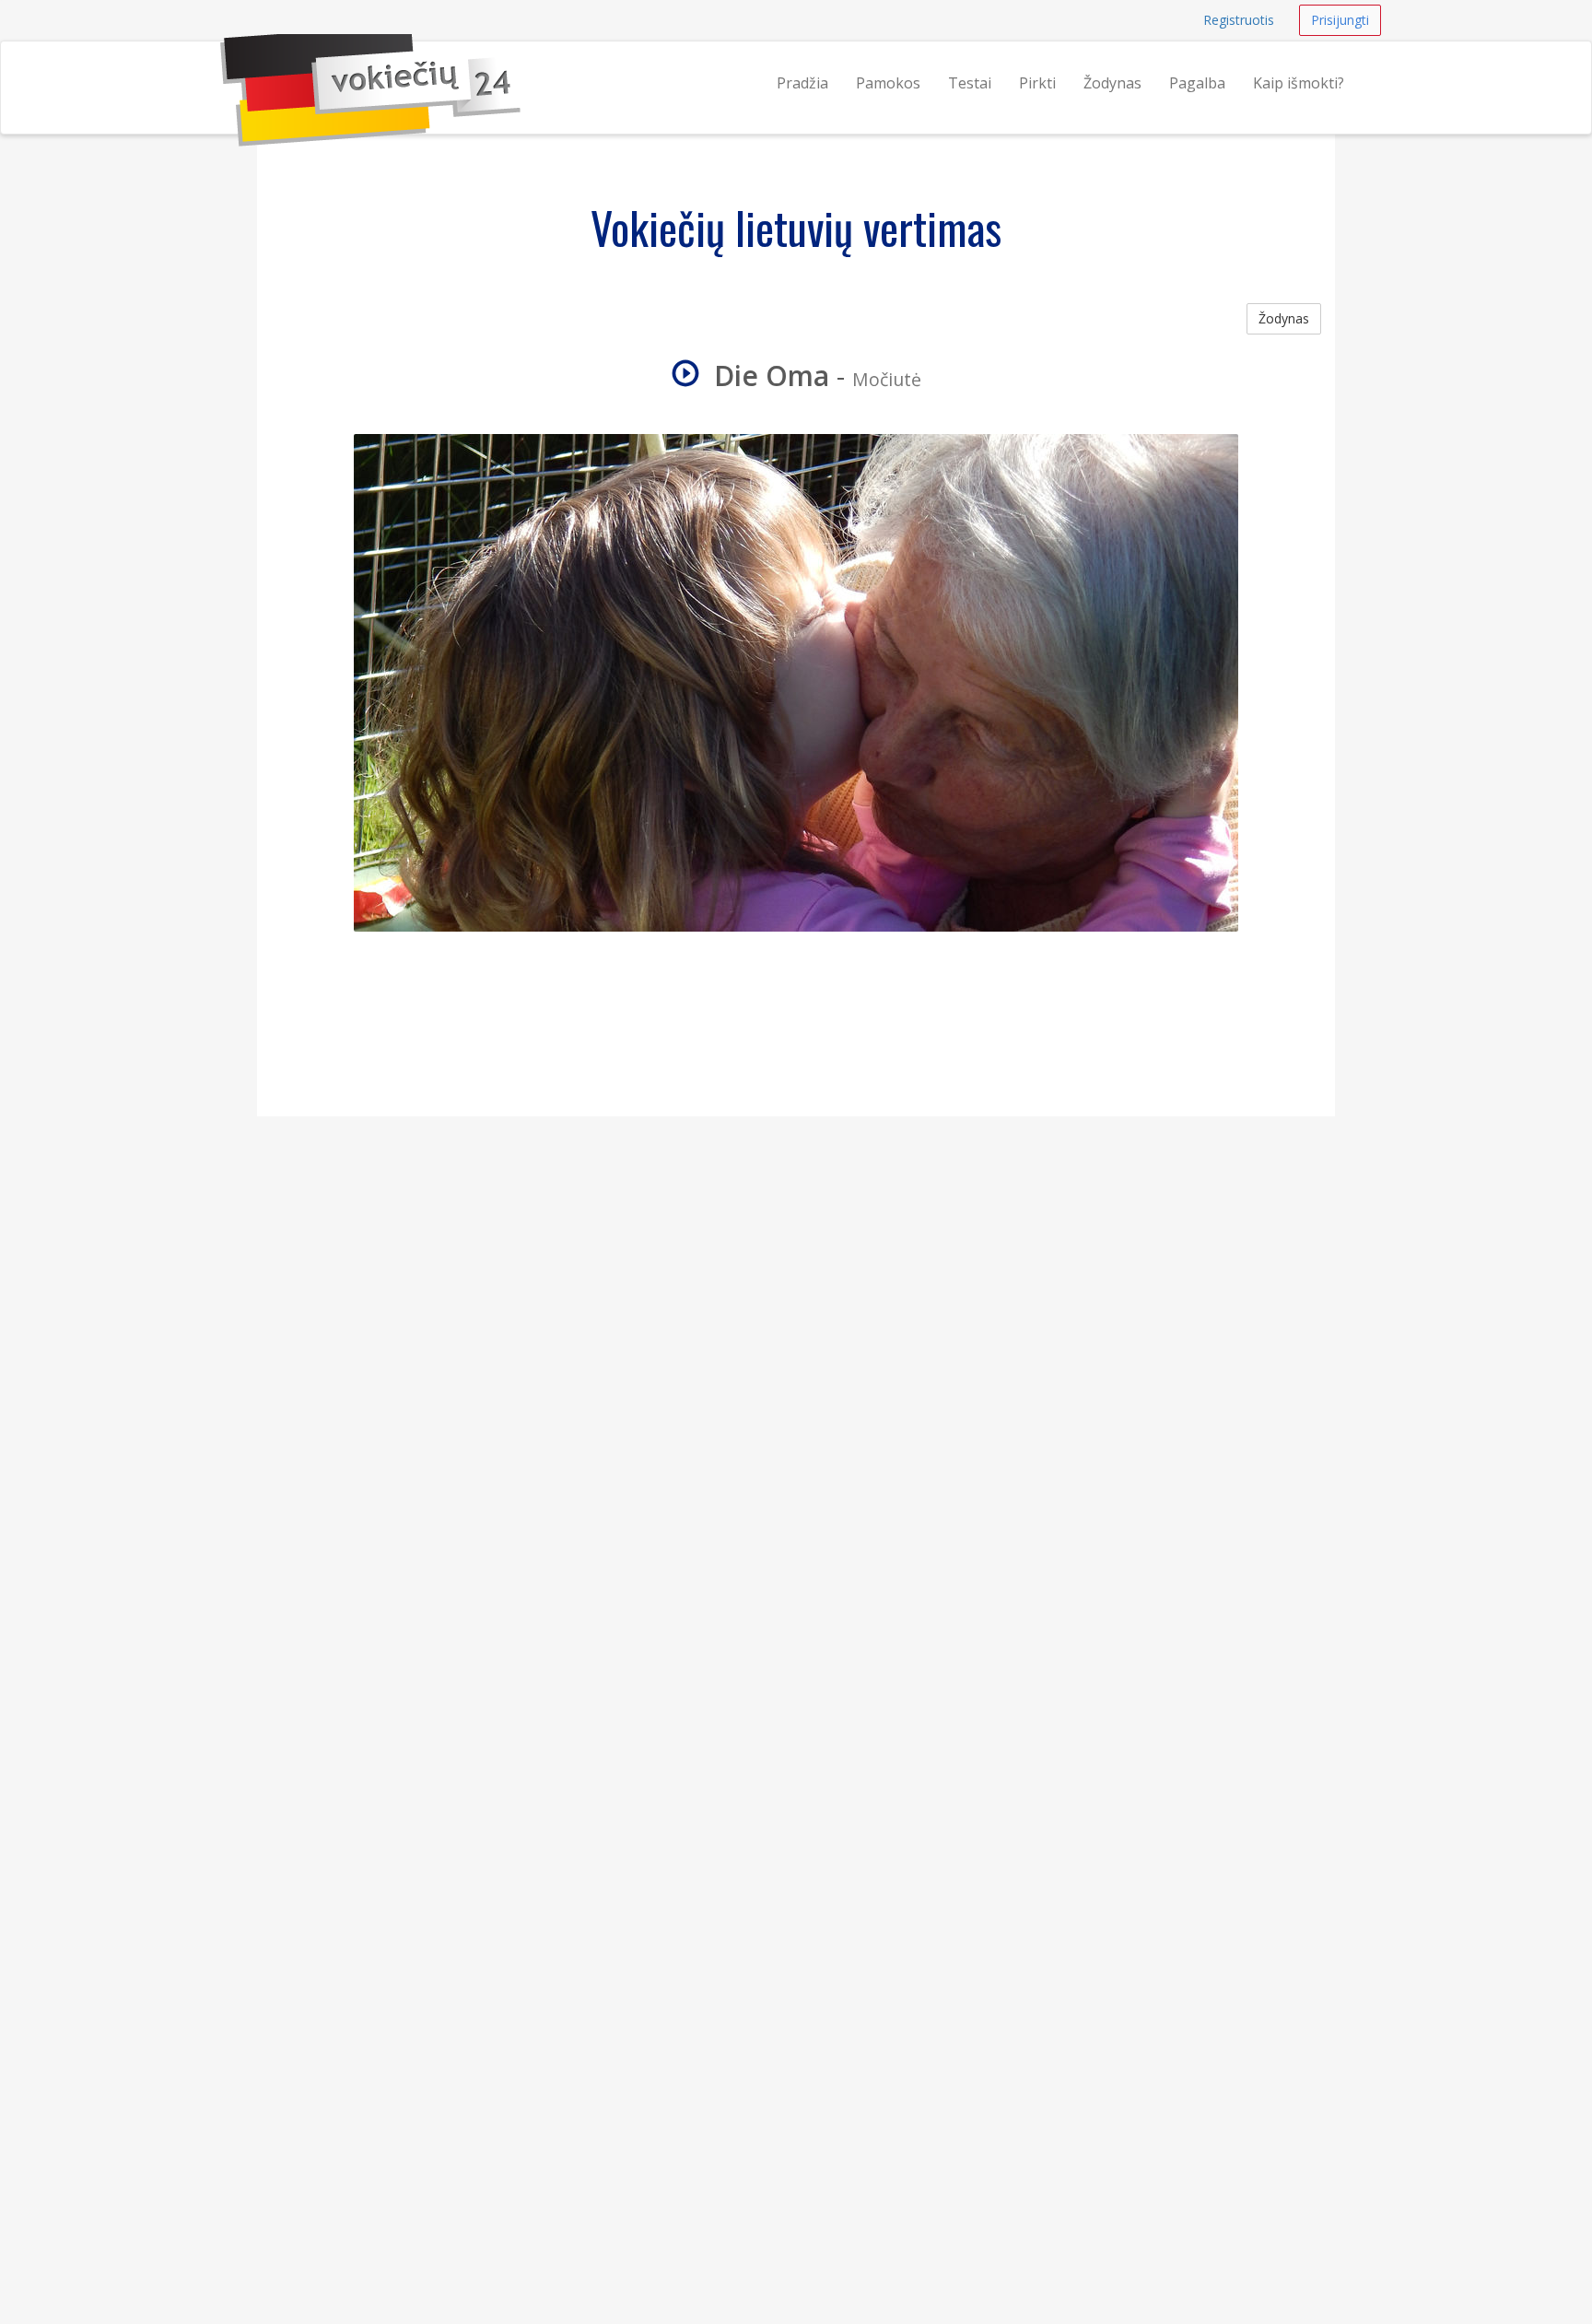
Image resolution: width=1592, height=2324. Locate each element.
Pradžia (802, 83)
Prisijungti (1340, 20)
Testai (970, 83)
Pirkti (1037, 83)
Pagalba (1197, 83)
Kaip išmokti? (1299, 83)
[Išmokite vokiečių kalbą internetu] (220, 65)
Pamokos (888, 83)
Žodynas (1112, 83)
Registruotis (1239, 20)
